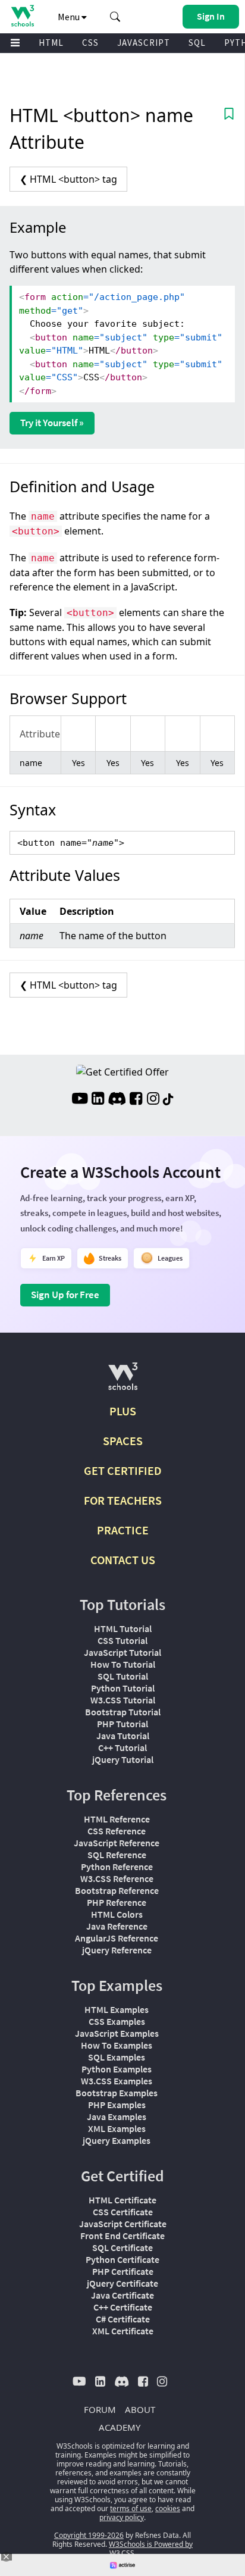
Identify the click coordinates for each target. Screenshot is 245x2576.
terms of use (131, 2508)
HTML (51, 43)
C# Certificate (123, 2319)
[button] (115, 17)
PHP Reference (117, 1902)
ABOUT (140, 2409)
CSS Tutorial (122, 1640)
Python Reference (117, 1867)
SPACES (123, 1441)
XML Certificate (123, 2331)
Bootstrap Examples (117, 2093)
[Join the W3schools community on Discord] (117, 1100)
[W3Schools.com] (123, 1381)
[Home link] (22, 16)
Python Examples (117, 2069)
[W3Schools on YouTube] (80, 1100)
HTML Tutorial (123, 1628)
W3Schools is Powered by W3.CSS (151, 2549)
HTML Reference (117, 1819)
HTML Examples (117, 2009)
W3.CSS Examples (117, 2081)
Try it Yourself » (52, 423)
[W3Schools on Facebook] (136, 1100)
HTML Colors (117, 1914)
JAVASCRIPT (144, 43)
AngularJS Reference (117, 1938)
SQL (197, 43)
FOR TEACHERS (123, 1500)
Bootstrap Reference (117, 1890)
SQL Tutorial (123, 1676)
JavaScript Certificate (123, 2224)
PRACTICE (123, 1530)
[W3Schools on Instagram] (153, 1100)
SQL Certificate (122, 2247)
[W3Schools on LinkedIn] (98, 1100)
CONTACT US (123, 1560)
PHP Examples (117, 2105)
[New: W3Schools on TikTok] (168, 1100)
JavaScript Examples (117, 2033)
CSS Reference (117, 1831)
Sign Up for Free (65, 1295)
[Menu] (15, 43)
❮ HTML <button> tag (68, 179)
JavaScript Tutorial (122, 1652)
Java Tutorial (123, 1736)
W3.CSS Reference (117, 1878)
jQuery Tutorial (123, 1759)
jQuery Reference (117, 1950)
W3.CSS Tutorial (123, 1700)
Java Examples (117, 2117)
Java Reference (117, 1926)
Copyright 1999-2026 (89, 2535)
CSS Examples (117, 2021)
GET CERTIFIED (123, 1470)
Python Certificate (122, 2259)
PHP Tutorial (122, 1724)
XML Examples (117, 2128)
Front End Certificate (122, 2236)
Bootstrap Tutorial (123, 1712)
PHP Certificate (123, 2271)
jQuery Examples (117, 2140)
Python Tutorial (123, 1688)
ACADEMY (120, 2427)
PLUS (123, 1411)
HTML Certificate (122, 2200)
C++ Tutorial (122, 1747)
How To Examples (117, 2045)
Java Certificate (122, 2295)
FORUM (100, 2409)
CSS (90, 43)
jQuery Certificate (122, 2283)
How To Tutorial (123, 1664)
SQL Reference (117, 1855)
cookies (168, 2508)
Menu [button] (70, 17)
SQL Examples (117, 2057)
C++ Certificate (123, 2307)
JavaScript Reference (117, 1843)
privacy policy (122, 2517)
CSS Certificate (123, 2212)
